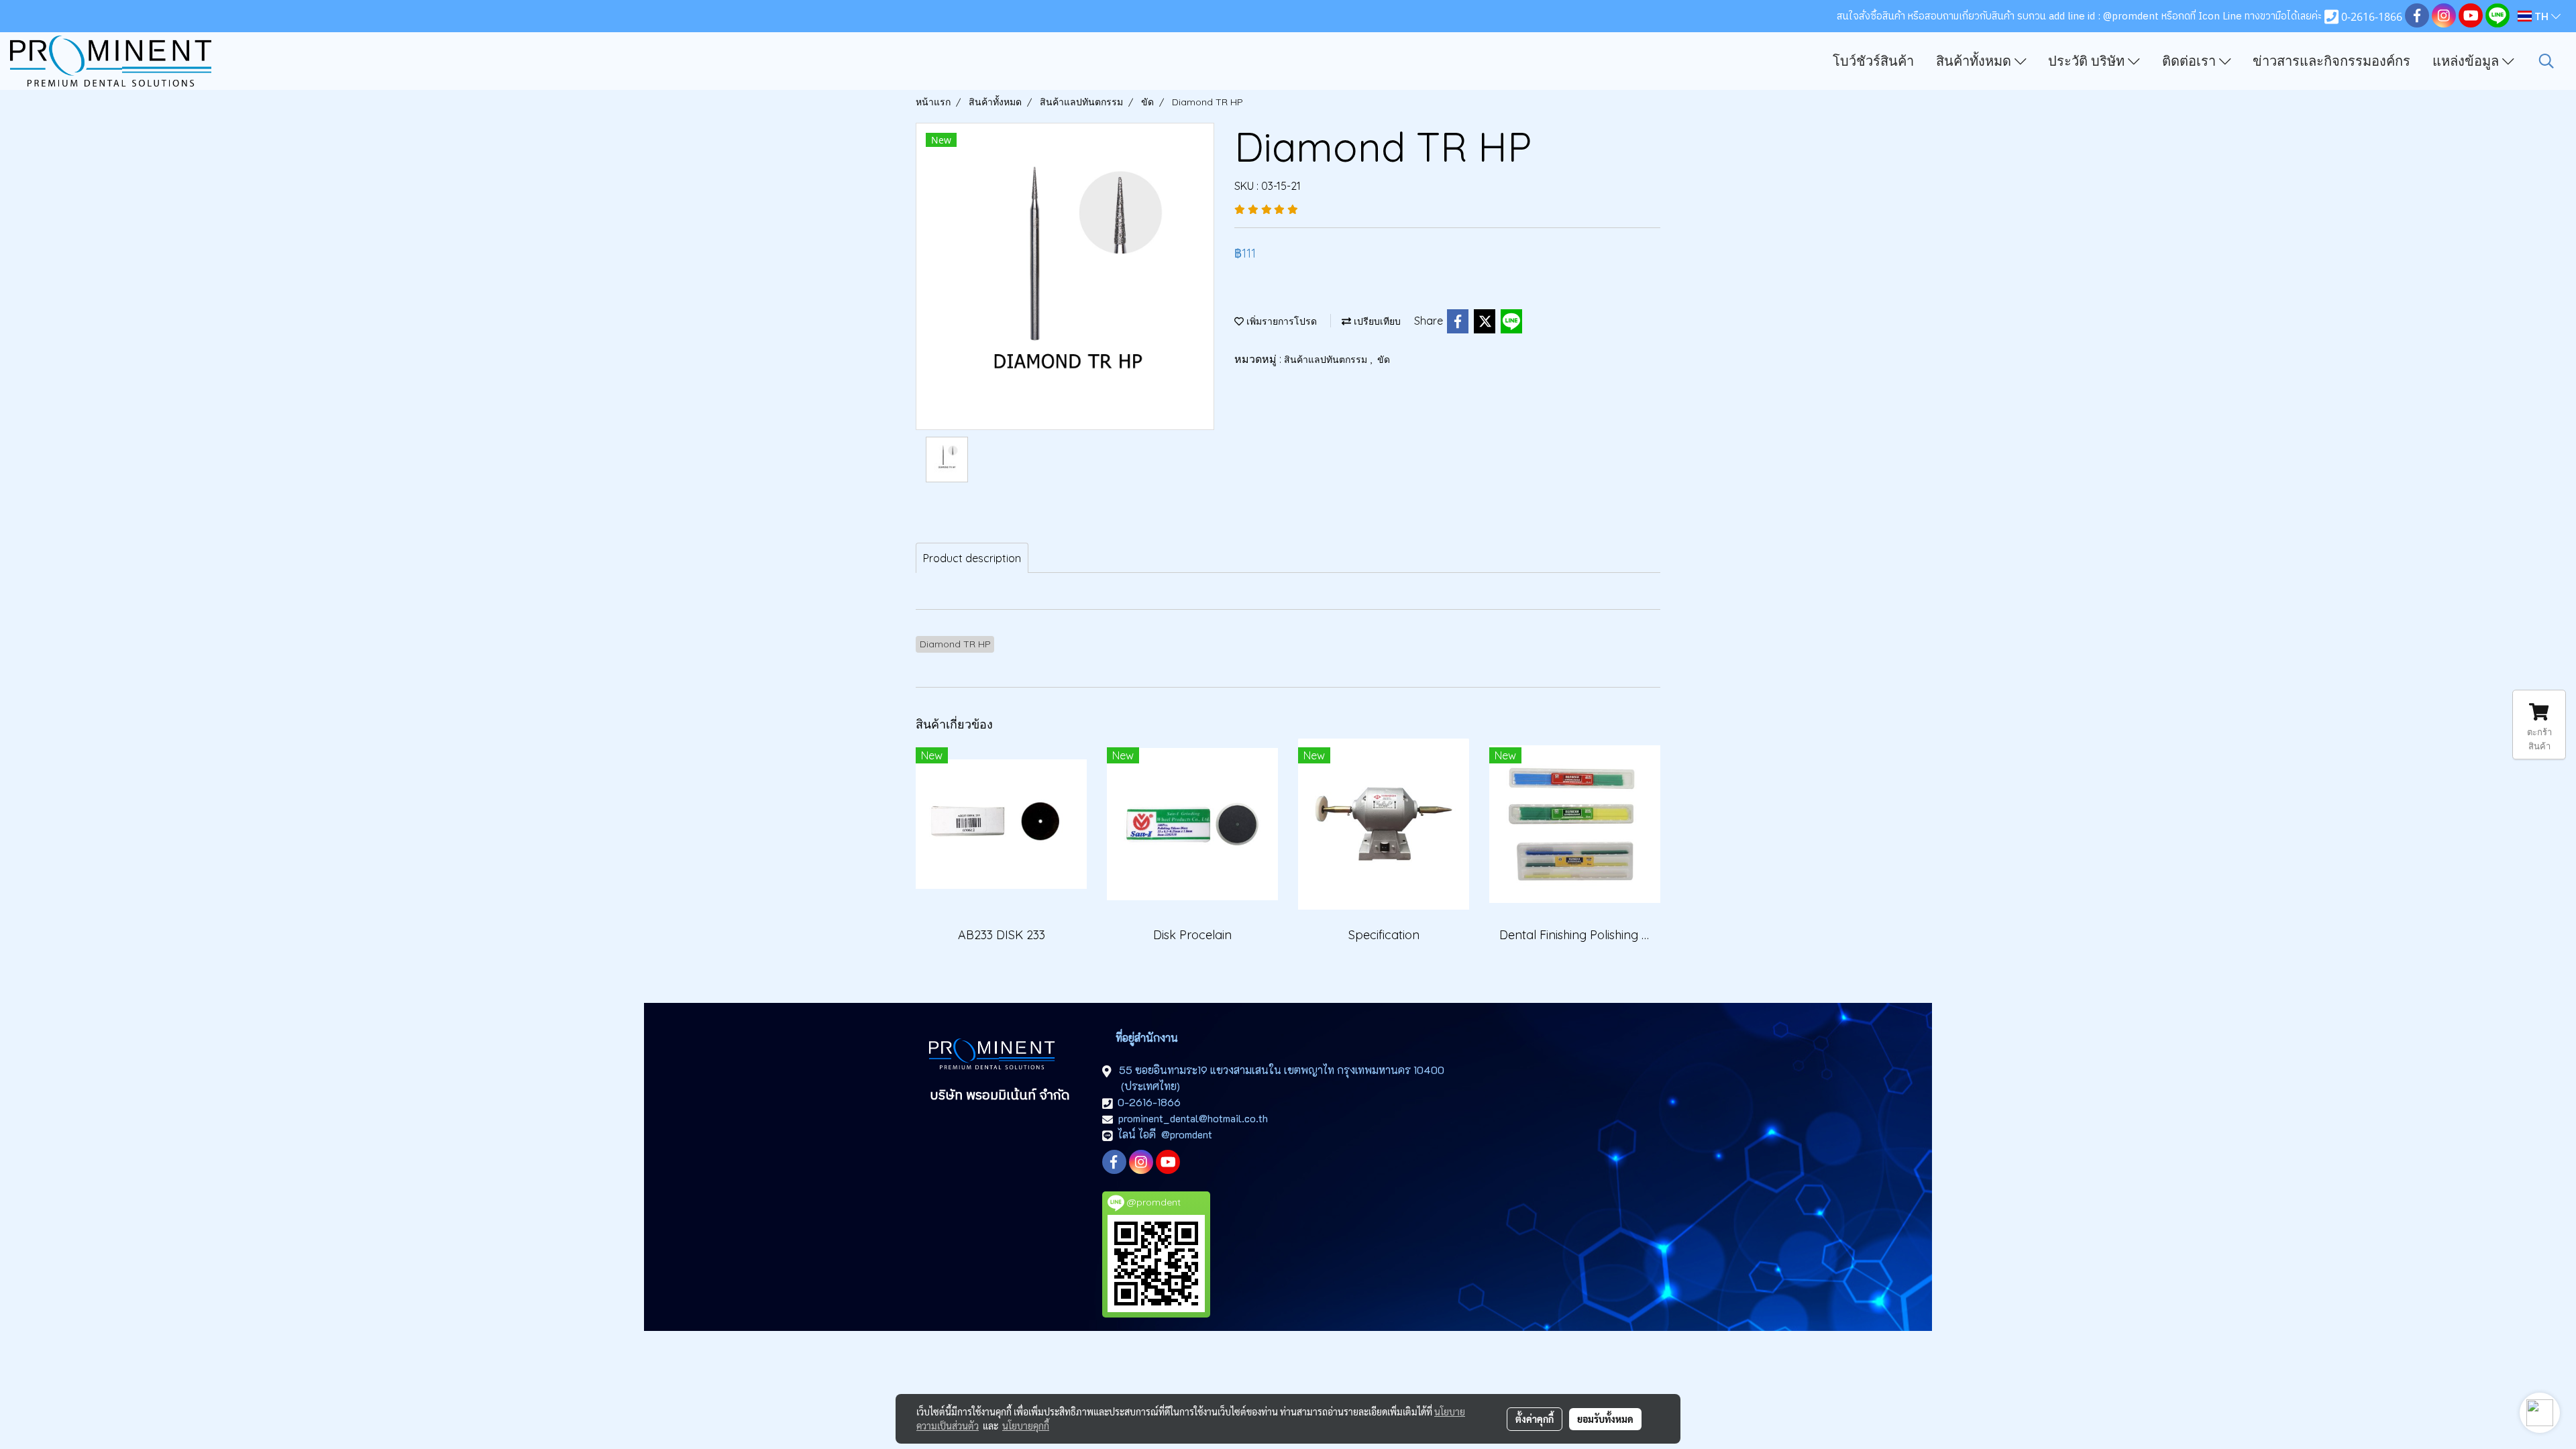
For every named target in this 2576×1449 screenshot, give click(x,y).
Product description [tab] (972, 558)
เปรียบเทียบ (1376, 321)
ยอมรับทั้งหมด (1605, 1419)
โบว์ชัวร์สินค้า (1873, 61)
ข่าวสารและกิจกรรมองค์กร (2331, 61)
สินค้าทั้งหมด (1975, 61)
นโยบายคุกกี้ (1026, 1426)
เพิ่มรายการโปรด (1280, 321)
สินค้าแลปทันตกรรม (1327, 360)
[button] (2546, 61)
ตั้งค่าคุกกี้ (1535, 1419)
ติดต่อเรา (2191, 61)
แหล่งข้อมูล (2467, 61)
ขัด (1384, 360)
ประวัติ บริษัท (2088, 61)
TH (2541, 16)
